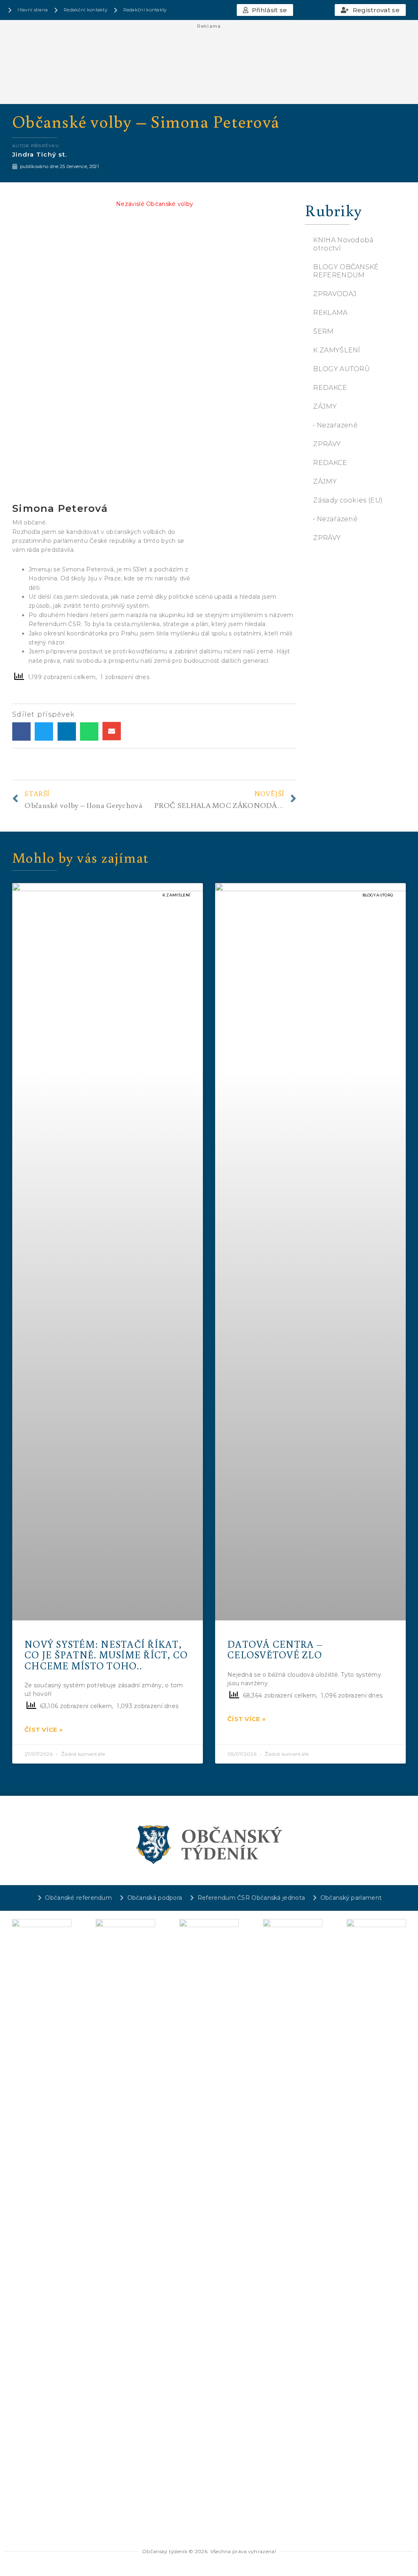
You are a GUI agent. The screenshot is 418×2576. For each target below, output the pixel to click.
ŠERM (323, 331)
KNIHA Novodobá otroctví (343, 244)
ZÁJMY (325, 406)
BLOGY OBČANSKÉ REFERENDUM (346, 271)
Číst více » (44, 1730)
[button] (265, 10)
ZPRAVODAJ (335, 294)
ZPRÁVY (327, 444)
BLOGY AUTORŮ (341, 369)
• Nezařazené (335, 425)
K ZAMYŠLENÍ (337, 350)
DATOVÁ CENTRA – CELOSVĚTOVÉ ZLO (275, 1649)
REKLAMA (330, 313)
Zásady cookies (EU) (348, 500)
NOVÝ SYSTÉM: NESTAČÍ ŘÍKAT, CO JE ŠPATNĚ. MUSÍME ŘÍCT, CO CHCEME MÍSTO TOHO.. (106, 1655)
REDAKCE (330, 388)
